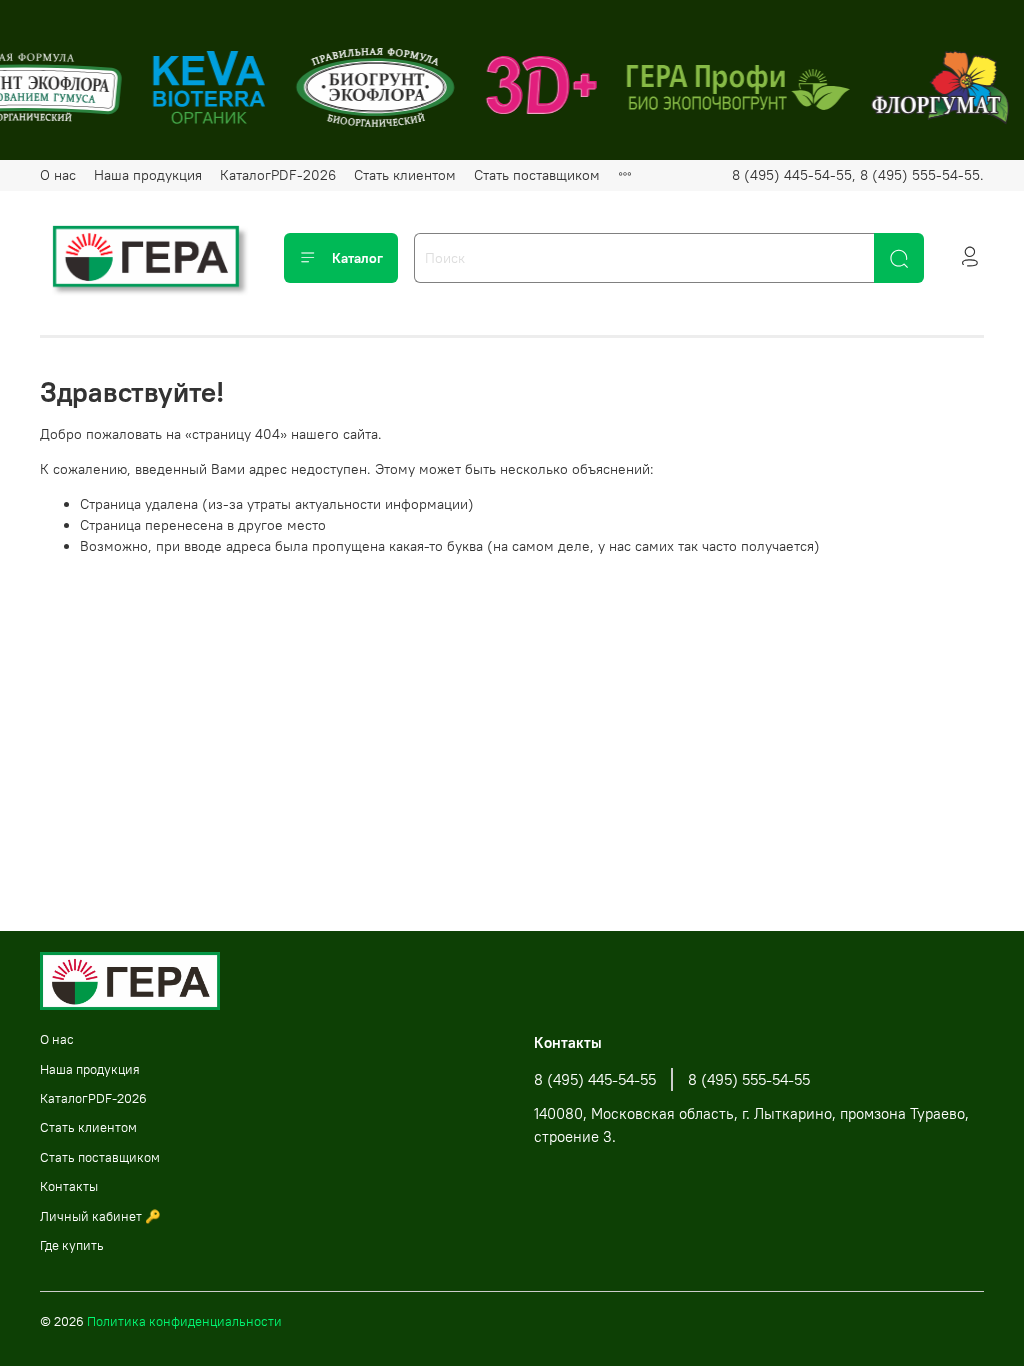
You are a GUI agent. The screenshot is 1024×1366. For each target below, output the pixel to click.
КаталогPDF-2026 (278, 175)
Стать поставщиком (537, 175)
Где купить (72, 1245)
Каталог (357, 258)
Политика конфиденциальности (184, 1321)
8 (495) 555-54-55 (749, 1079)
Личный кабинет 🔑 (100, 1216)
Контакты (69, 1186)
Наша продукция (148, 175)
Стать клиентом (405, 175)
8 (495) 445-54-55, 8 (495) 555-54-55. (858, 175)
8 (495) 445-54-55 (595, 1079)
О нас (58, 175)
